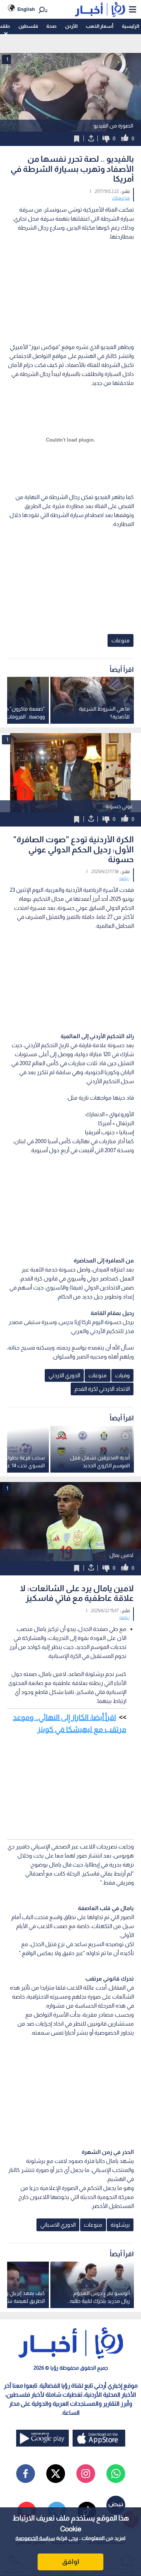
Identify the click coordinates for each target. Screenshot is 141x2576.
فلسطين (28, 26)
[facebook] (26, 2474)
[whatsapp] (116, 2474)
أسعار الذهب (99, 26)
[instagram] (86, 2474)
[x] (56, 2474)
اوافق (71, 2562)
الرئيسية (130, 26)
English (26, 9)
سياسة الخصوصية (35, 2538)
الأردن (71, 26)
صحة (51, 26)
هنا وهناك (121, 198)
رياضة (124, 878)
